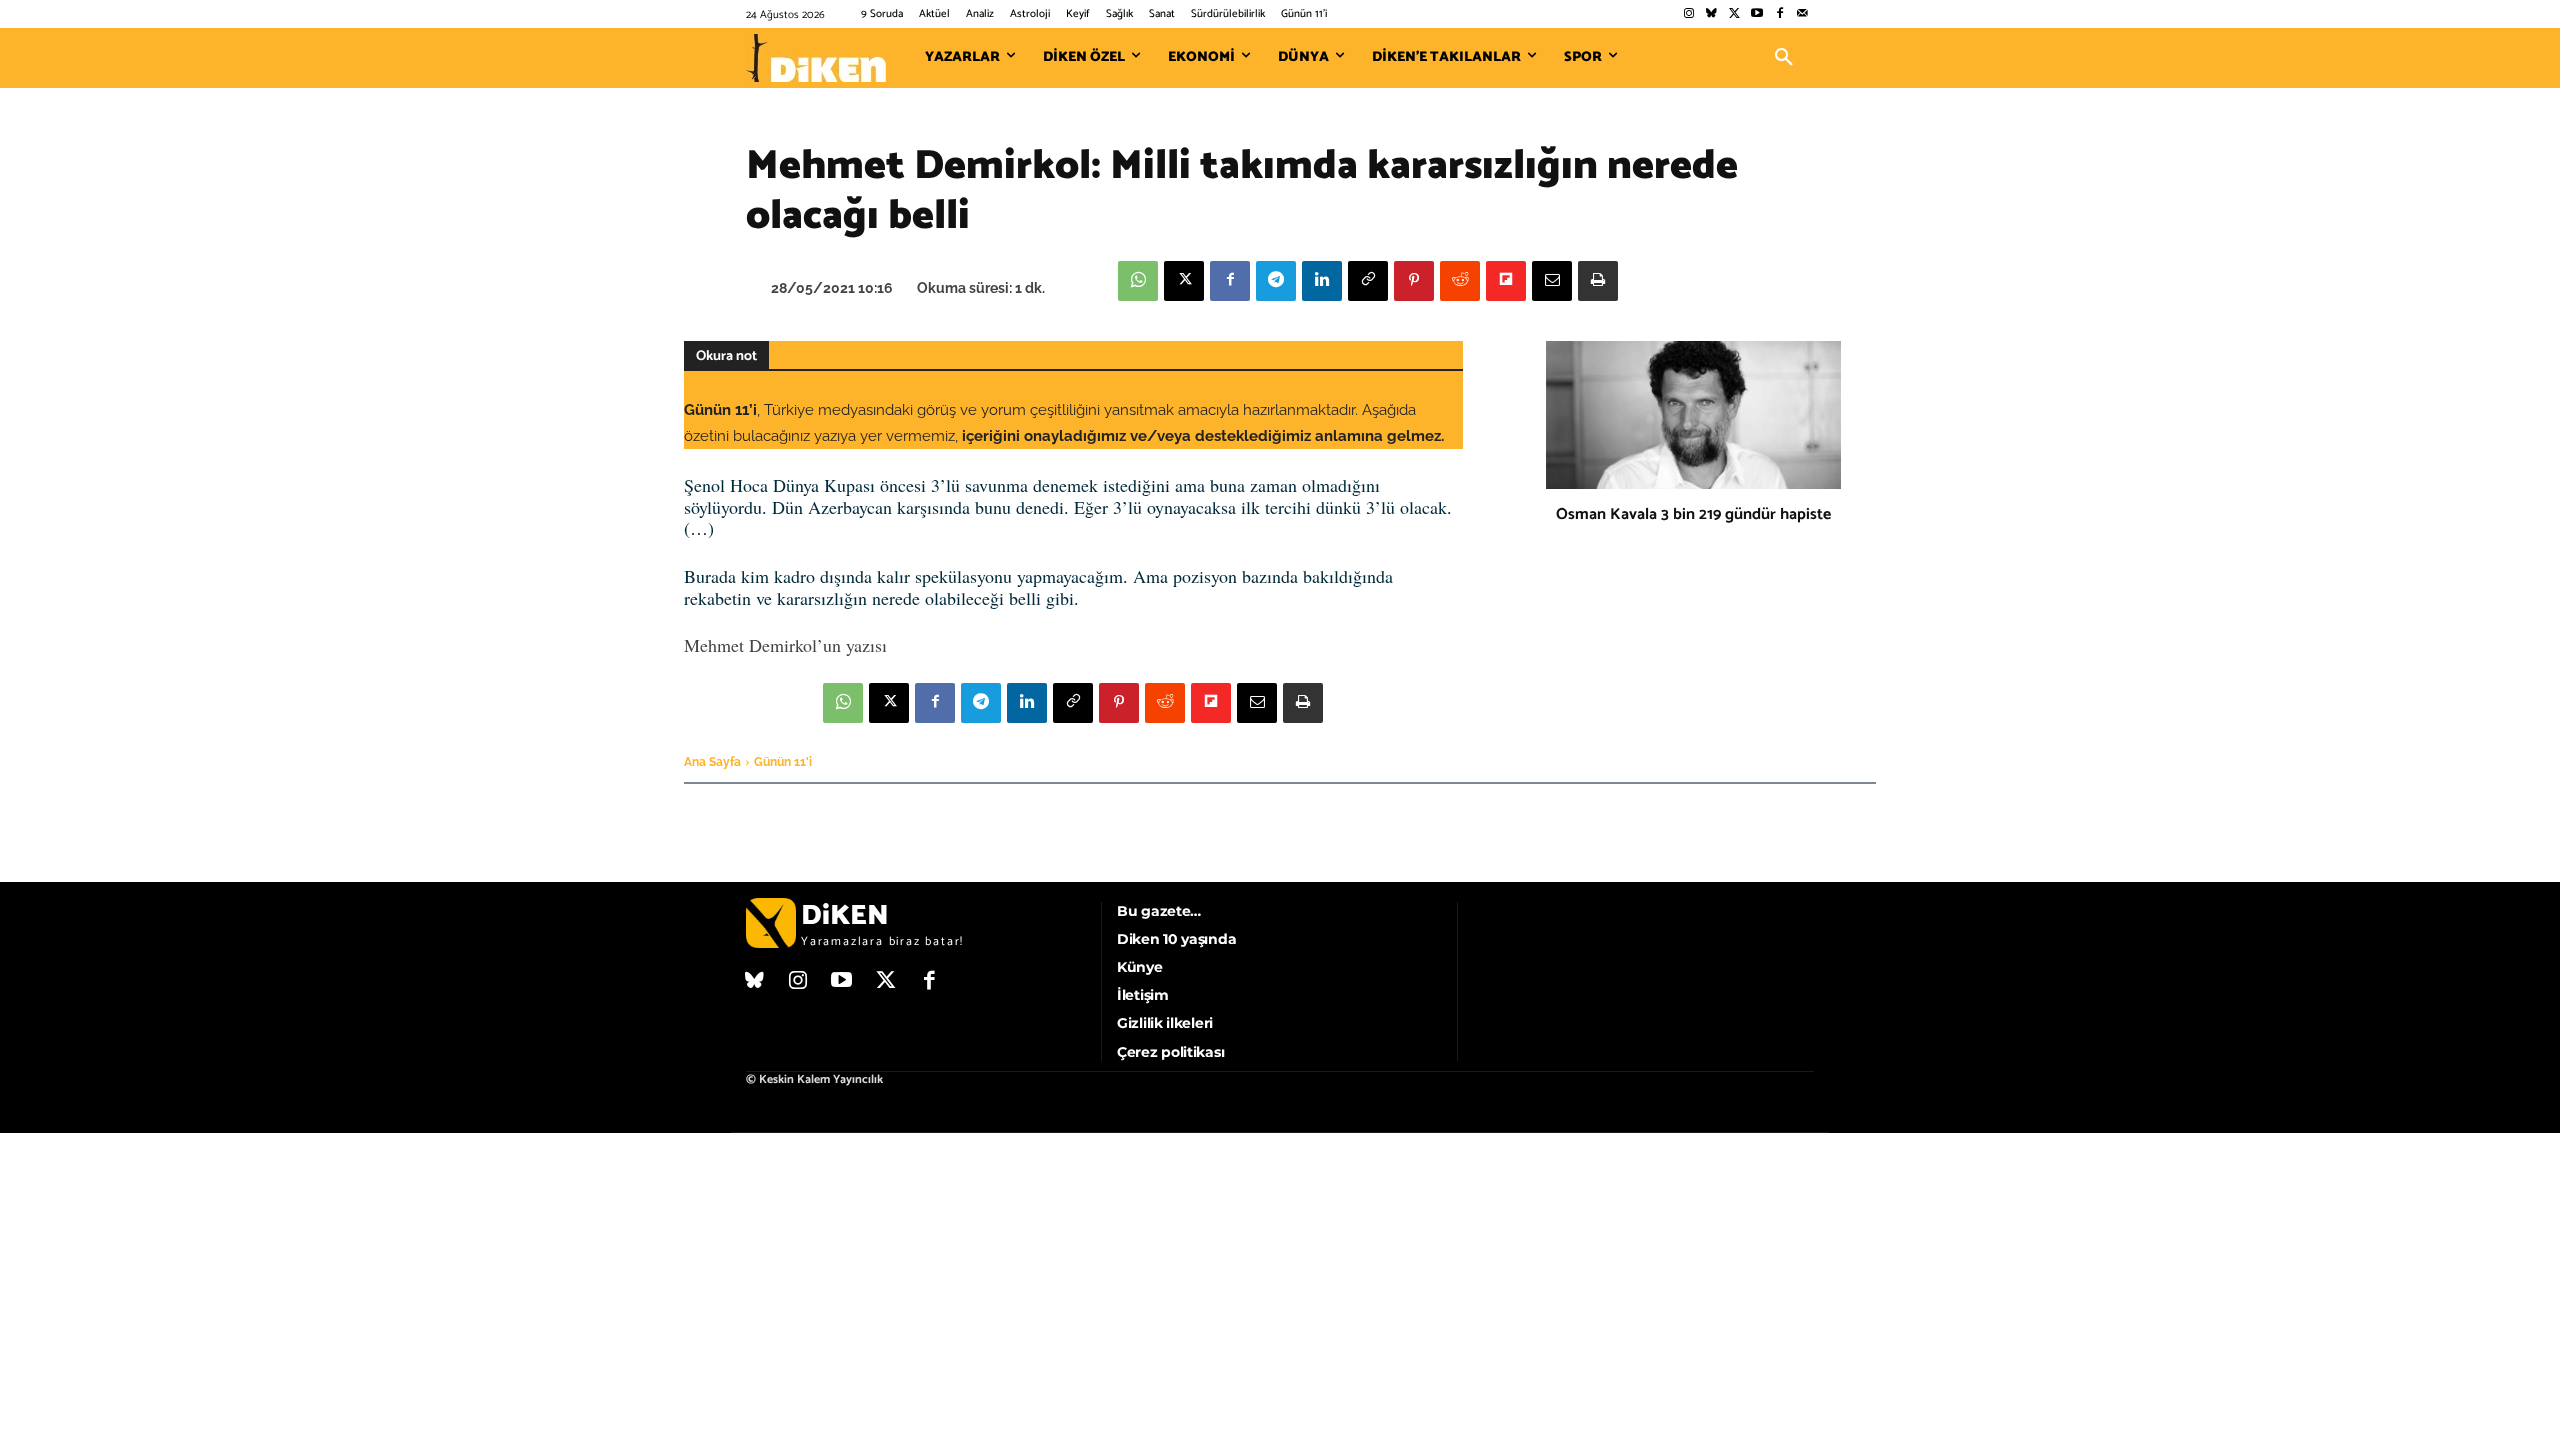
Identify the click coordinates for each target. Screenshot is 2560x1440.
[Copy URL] (1368, 281)
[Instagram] (1688, 14)
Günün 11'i (783, 762)
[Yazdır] (1598, 281)
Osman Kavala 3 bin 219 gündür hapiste (1693, 514)
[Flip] (1506, 281)
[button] (1784, 58)
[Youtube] (1757, 14)
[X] (1184, 281)
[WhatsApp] (1138, 281)
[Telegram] (1276, 281)
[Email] (1552, 281)
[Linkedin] (1322, 281)
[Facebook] (1779, 14)
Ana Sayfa (712, 762)
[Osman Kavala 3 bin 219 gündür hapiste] (1693, 415)
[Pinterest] (1414, 281)
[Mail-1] (1802, 14)
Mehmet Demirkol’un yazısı (785, 645)
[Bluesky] (1711, 14)
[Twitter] (1734, 14)
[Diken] (816, 58)
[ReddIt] (1460, 281)
